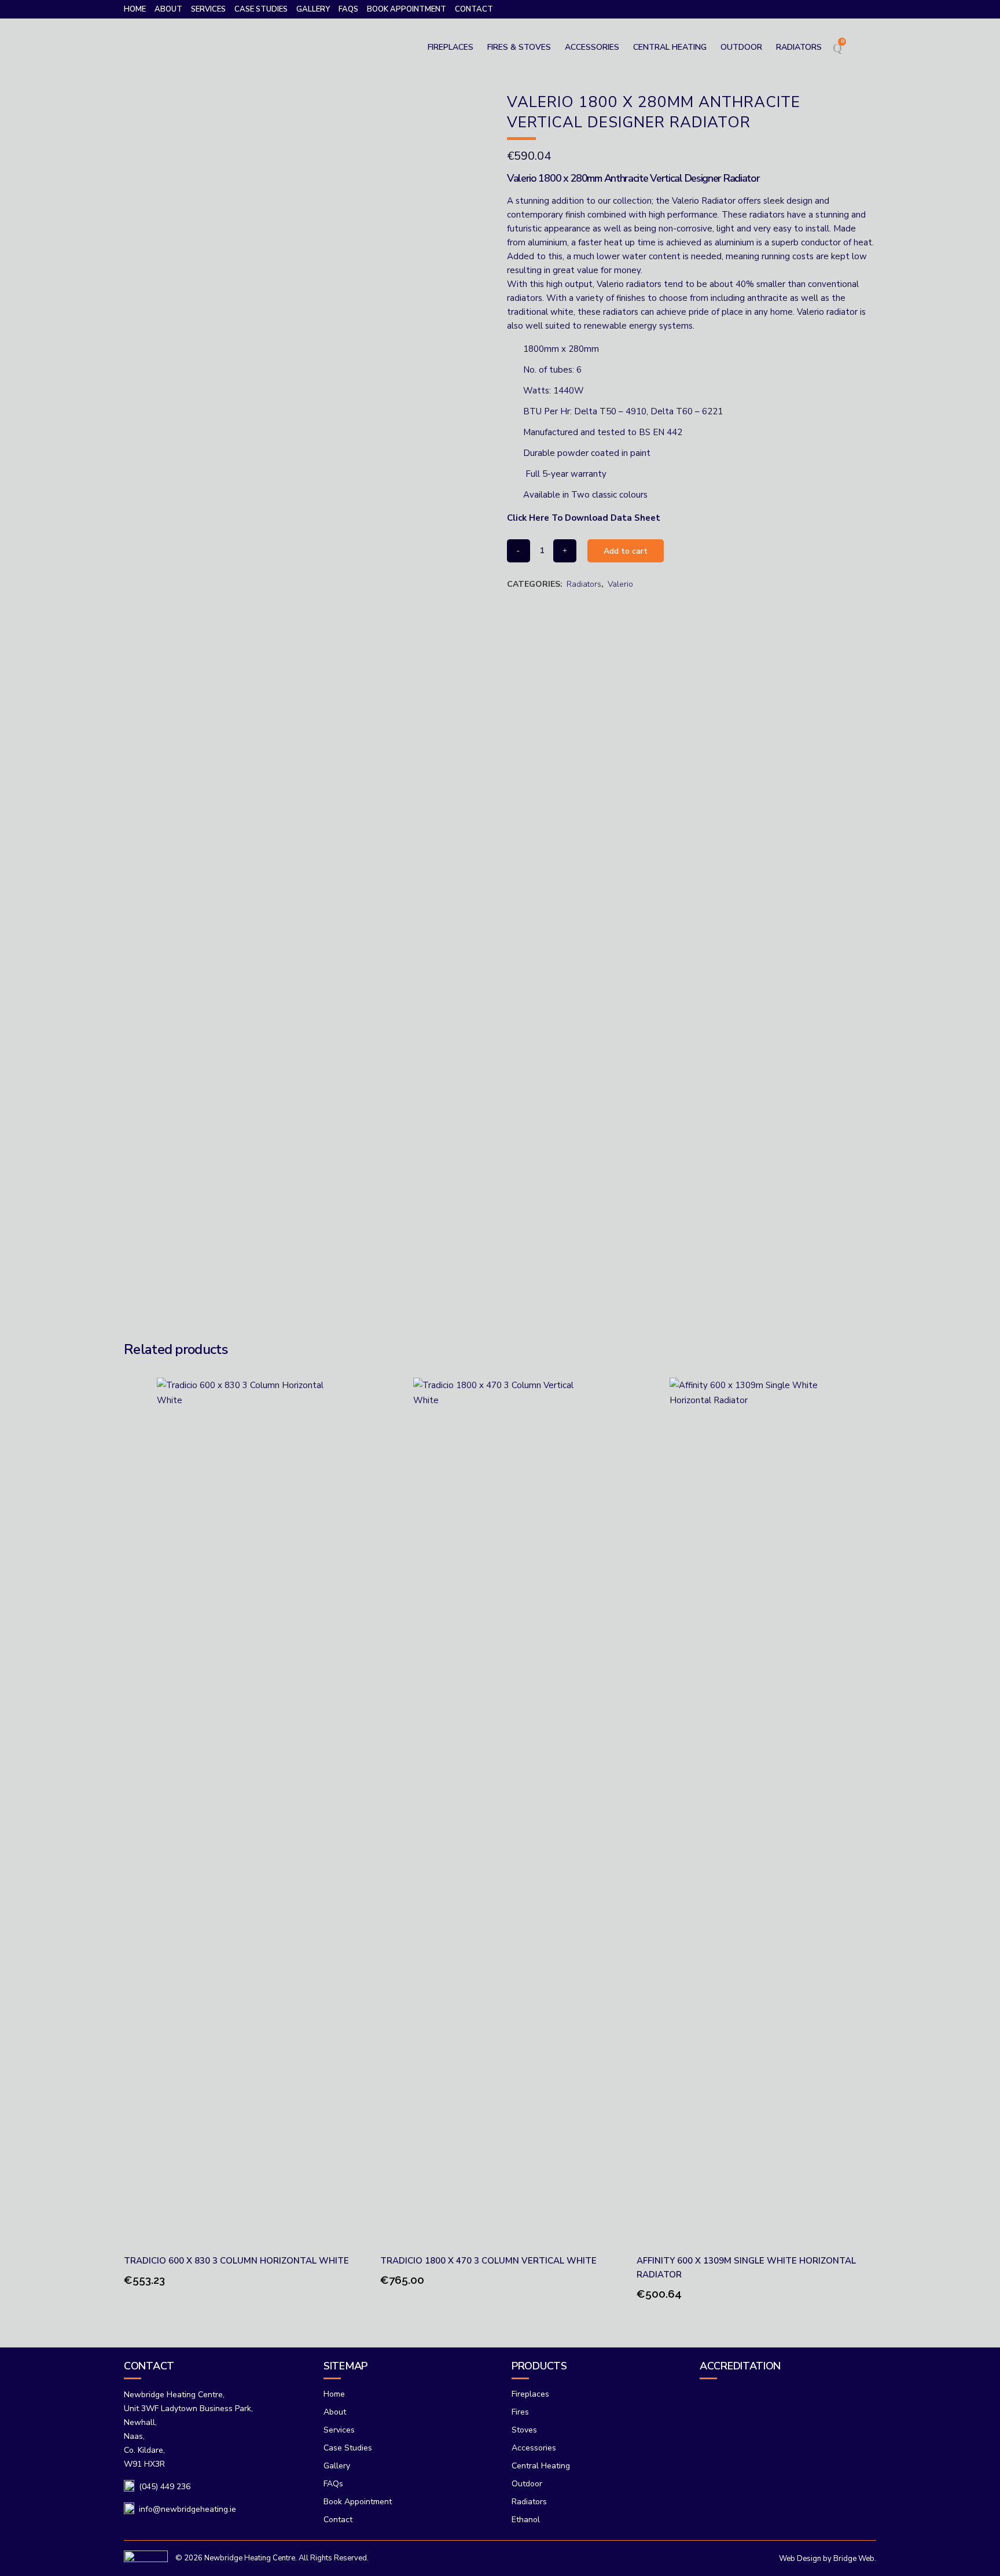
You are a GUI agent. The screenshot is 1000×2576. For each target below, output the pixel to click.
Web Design (800, 2559)
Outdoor (527, 2484)
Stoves (524, 2430)
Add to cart (626, 551)
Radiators (584, 584)
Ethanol (526, 2520)
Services (208, 9)
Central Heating (541, 2466)
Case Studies (261, 9)
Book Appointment (407, 9)
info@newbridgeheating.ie (187, 2509)
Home (135, 9)
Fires (520, 2412)
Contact (474, 9)
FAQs (348, 9)
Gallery (313, 9)
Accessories (534, 2448)
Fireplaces (530, 2394)
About (168, 9)
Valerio (620, 584)
